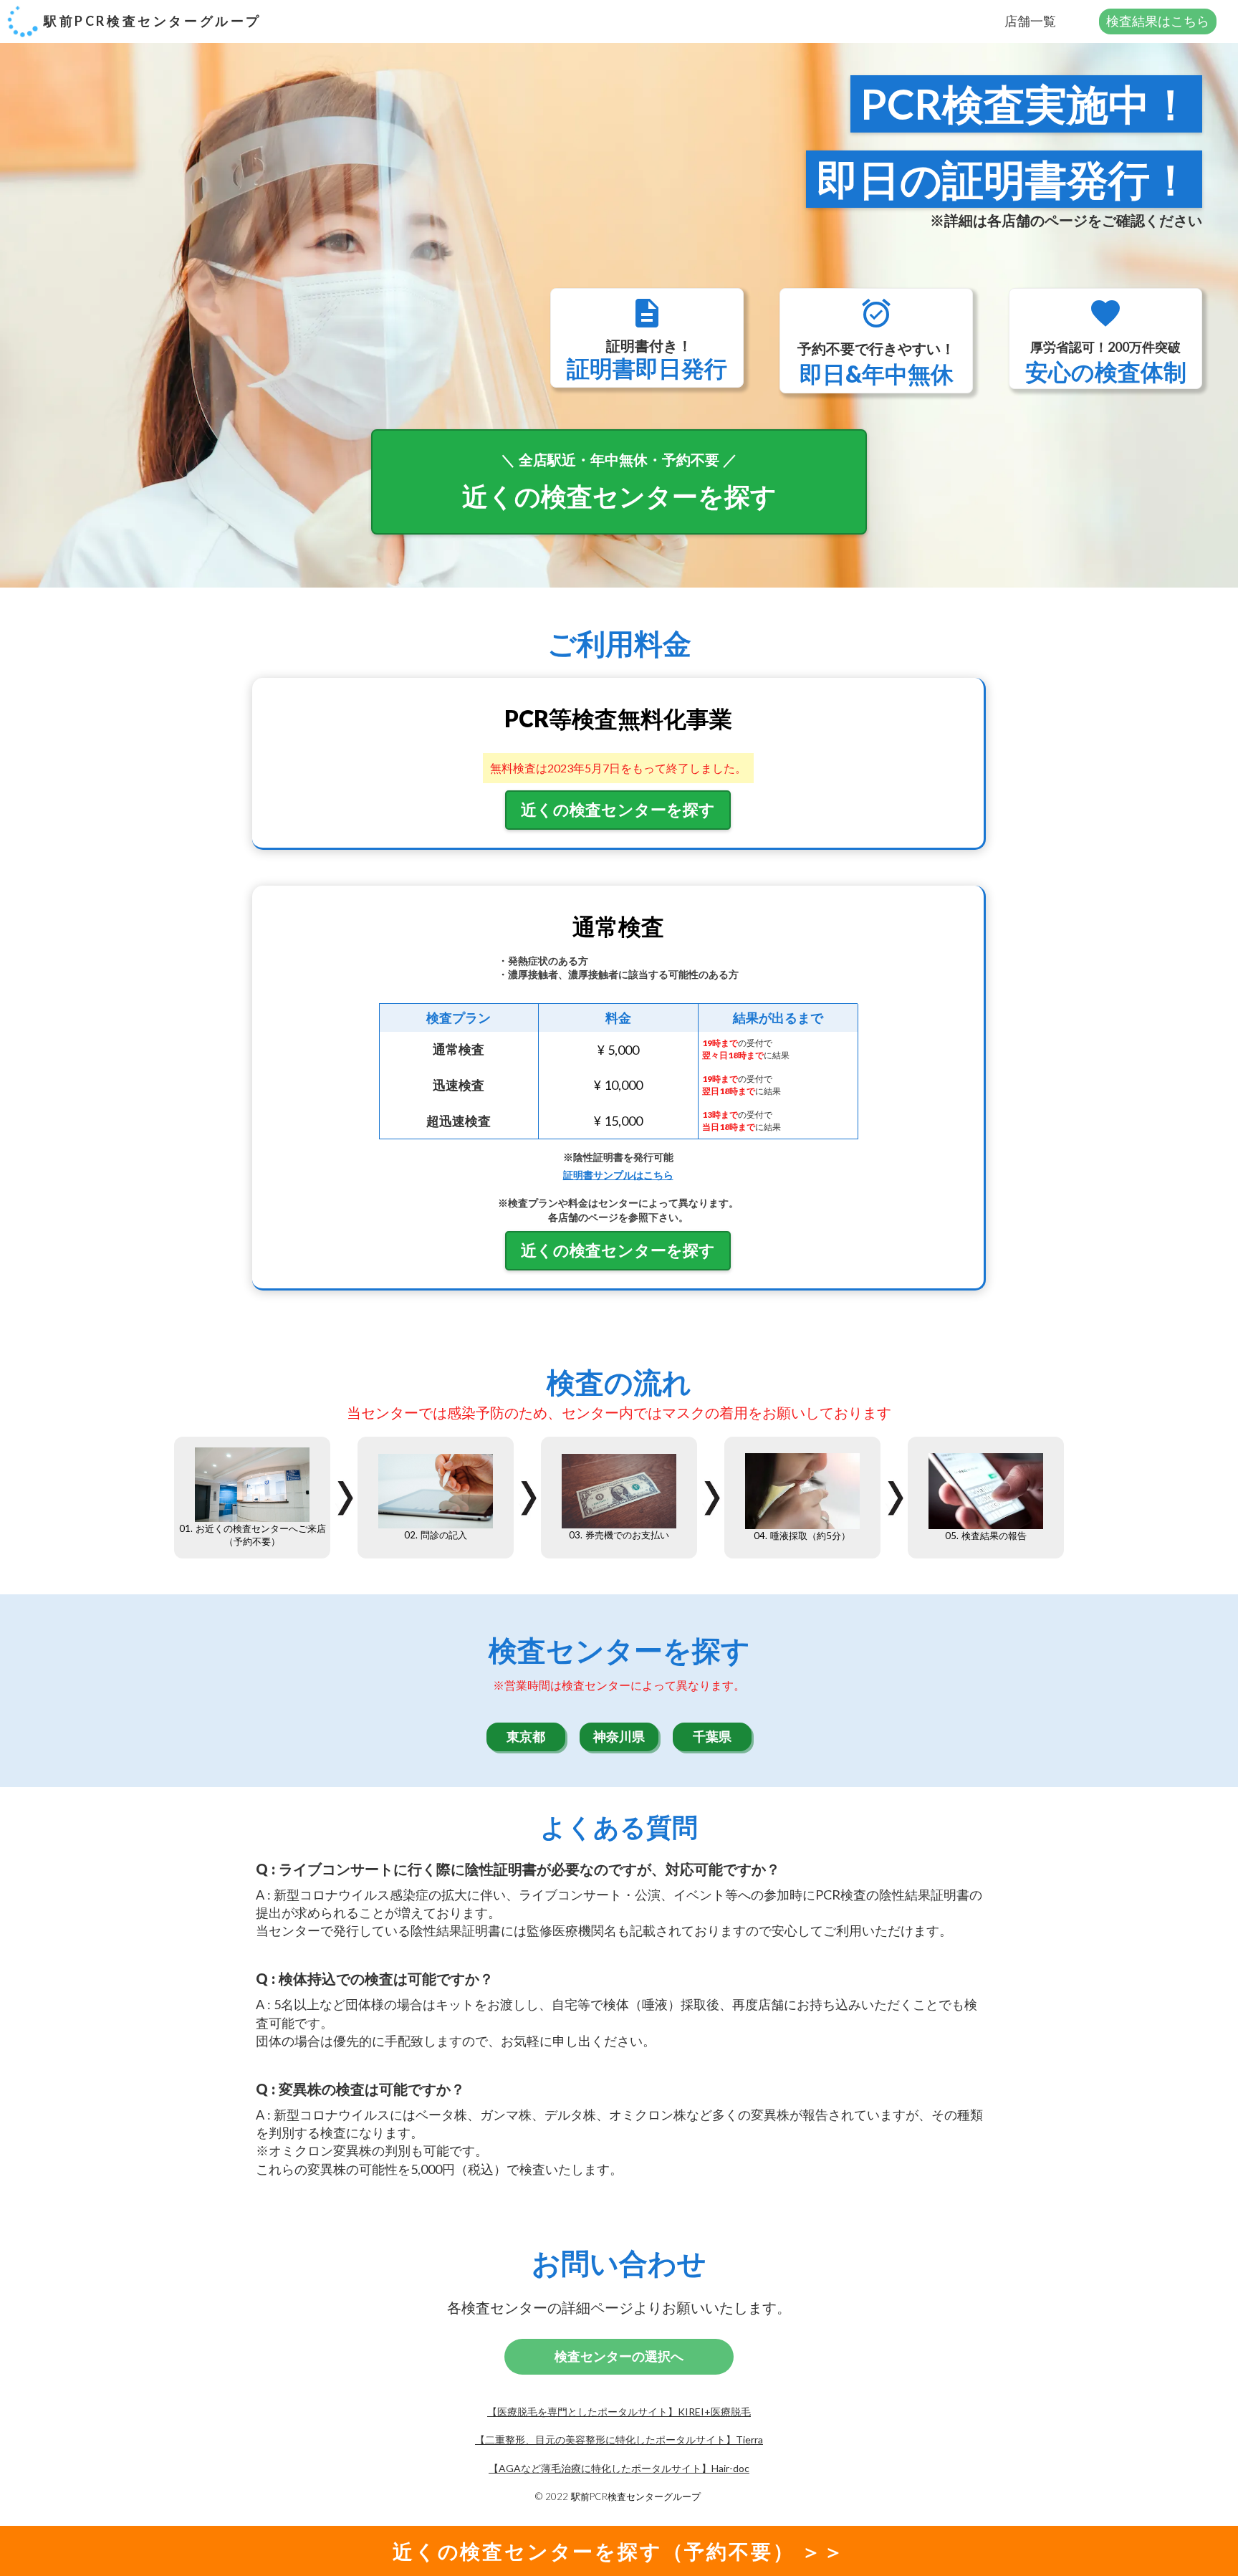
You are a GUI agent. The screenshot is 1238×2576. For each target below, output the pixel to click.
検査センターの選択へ (619, 2357)
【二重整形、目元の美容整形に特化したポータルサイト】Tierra (619, 2439)
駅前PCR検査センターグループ (153, 21)
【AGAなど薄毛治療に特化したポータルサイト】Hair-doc (619, 2468)
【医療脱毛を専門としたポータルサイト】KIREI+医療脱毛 (619, 2412)
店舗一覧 (1030, 21)
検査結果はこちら (1158, 21)
